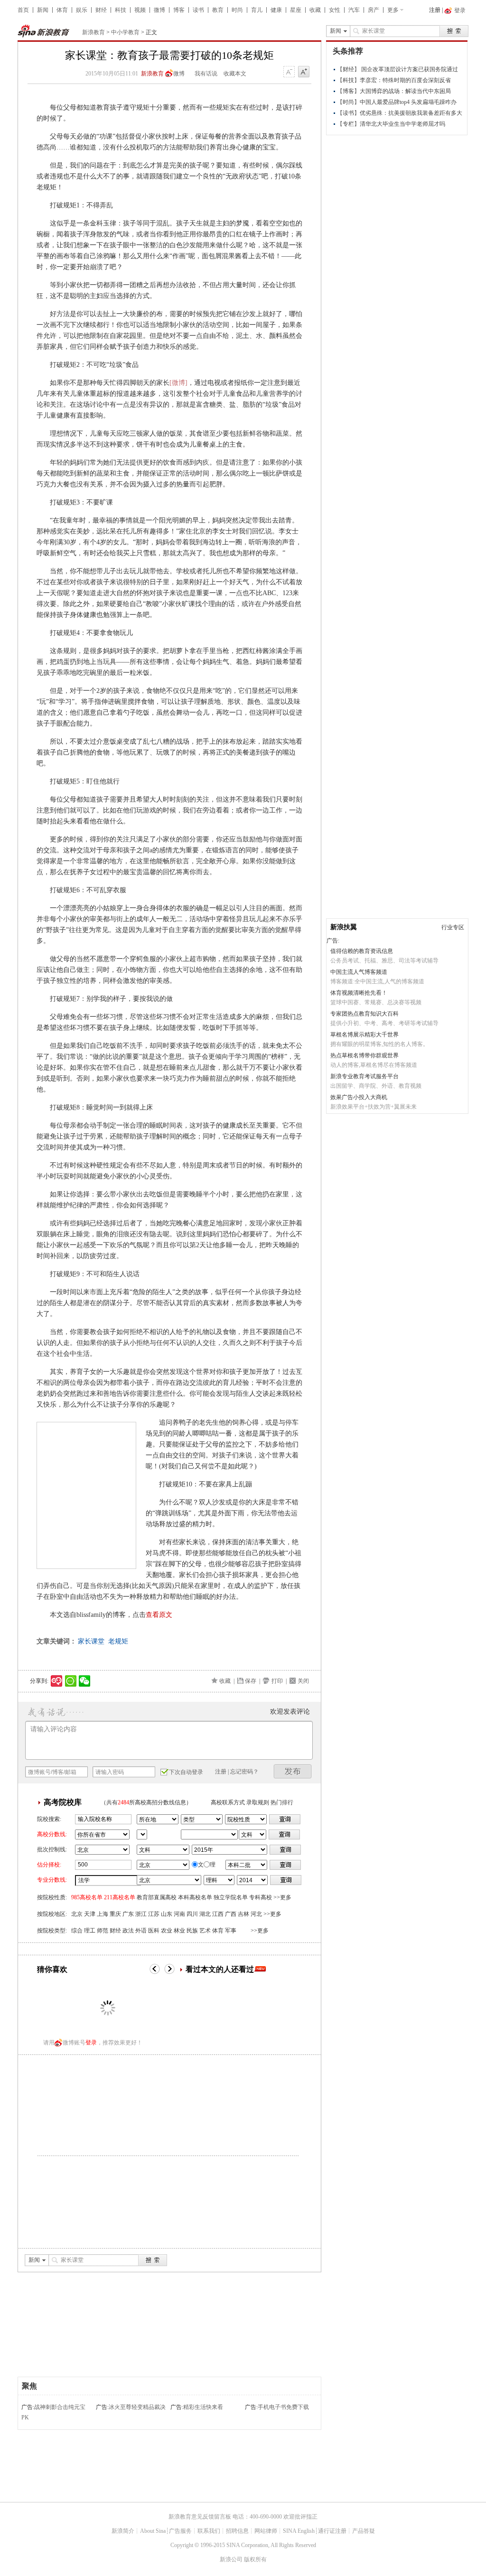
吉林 (243, 1914)
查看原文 (159, 1615)
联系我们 (209, 2531)
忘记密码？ (244, 1772)
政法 (128, 1931)
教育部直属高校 (157, 1897)
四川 (192, 1914)
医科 (154, 1931)
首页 (23, 10)
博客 (179, 10)
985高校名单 (87, 1897)
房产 (374, 10)
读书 (198, 10)
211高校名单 (120, 1897)
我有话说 (206, 74)
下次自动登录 (186, 1772)
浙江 (141, 1914)
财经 (101, 10)
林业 (179, 1931)
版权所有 (255, 2559)
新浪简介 (123, 2531)
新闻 (43, 10)
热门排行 (282, 1802)
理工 (90, 1931)
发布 (293, 1771)
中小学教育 (125, 32)
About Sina (153, 2531)
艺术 (205, 1931)
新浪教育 (93, 32)
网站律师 (266, 2531)
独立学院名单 (231, 1897)
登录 (91, 2043)
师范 (103, 1931)
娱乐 (82, 10)
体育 (62, 10)
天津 (90, 1914)
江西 (218, 1914)
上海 (103, 1914)
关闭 (303, 1681)
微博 (159, 10)
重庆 (115, 1914)
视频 (140, 10)
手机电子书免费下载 (283, 2407)
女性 (335, 10)
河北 (256, 1914)
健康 (276, 10)
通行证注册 (332, 2531)
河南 (179, 1914)
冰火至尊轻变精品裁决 (137, 2407)
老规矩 (118, 1641)
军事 (231, 1931)
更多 (393, 10)
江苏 (154, 1914)
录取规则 (258, 1802)
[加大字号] (304, 72)
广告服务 (180, 2531)
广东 (128, 1914)
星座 (296, 10)
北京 (77, 1914)
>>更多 (282, 1897)
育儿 (257, 10)
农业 (167, 1931)
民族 (192, 1931)
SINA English (299, 2531)
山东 (167, 1914)
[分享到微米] (57, 1681)
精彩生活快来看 (203, 2407)
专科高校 (261, 1897)
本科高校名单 (195, 1897)
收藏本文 (235, 74)
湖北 (205, 1914)
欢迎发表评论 (290, 1712)
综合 (77, 1931)
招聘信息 (237, 2531)
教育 (218, 10)
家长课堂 (91, 1641)
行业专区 (453, 927)
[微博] (178, 383)
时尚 (237, 10)
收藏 (315, 10)
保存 (251, 1681)
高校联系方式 (228, 1802)
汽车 (354, 10)
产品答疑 (364, 2531)
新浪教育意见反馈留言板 (200, 2517)
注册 (435, 10)
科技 (121, 10)
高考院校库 (63, 1802)
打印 (277, 1681)
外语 (141, 1931)
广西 (231, 1914)
